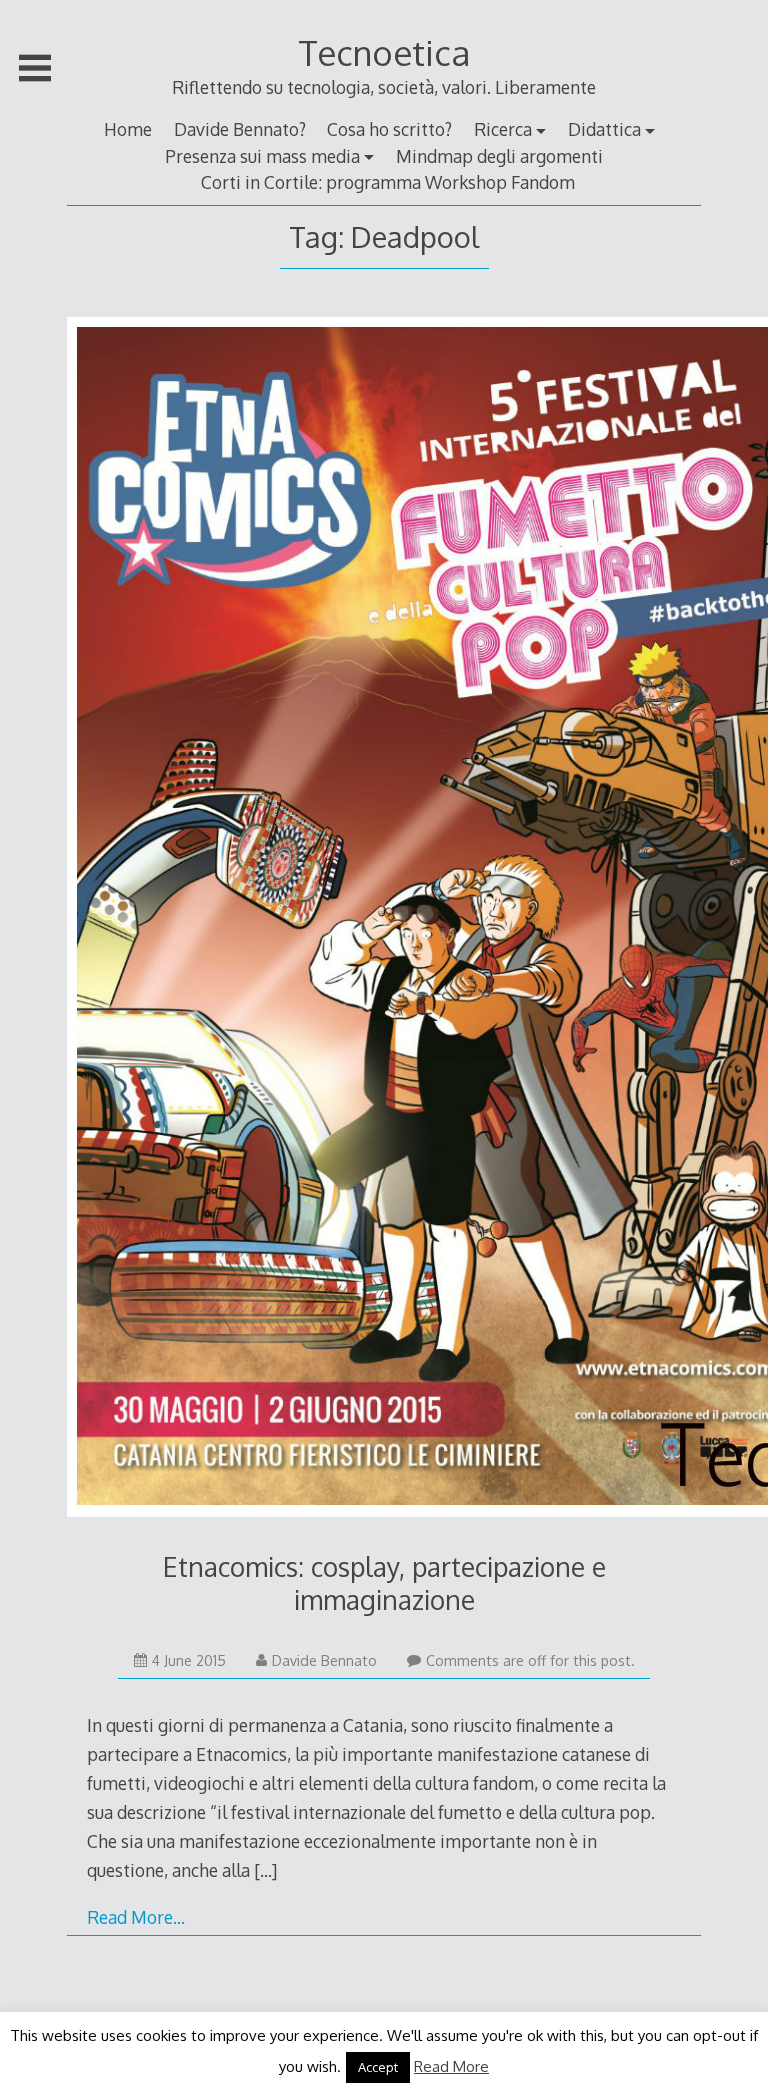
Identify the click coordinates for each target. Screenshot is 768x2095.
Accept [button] (378, 2067)
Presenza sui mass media (262, 156)
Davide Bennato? (240, 129)
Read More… (136, 1917)
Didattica (604, 129)
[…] (265, 1870)
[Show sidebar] (35, 68)
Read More (451, 2066)
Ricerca (503, 129)
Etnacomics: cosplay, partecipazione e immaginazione (384, 1583)
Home (128, 129)
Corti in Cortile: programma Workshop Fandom (388, 182)
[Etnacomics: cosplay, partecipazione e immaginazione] (384, 921)
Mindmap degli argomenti (499, 156)
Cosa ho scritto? (389, 129)
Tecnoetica (384, 52)
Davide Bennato (324, 1660)
